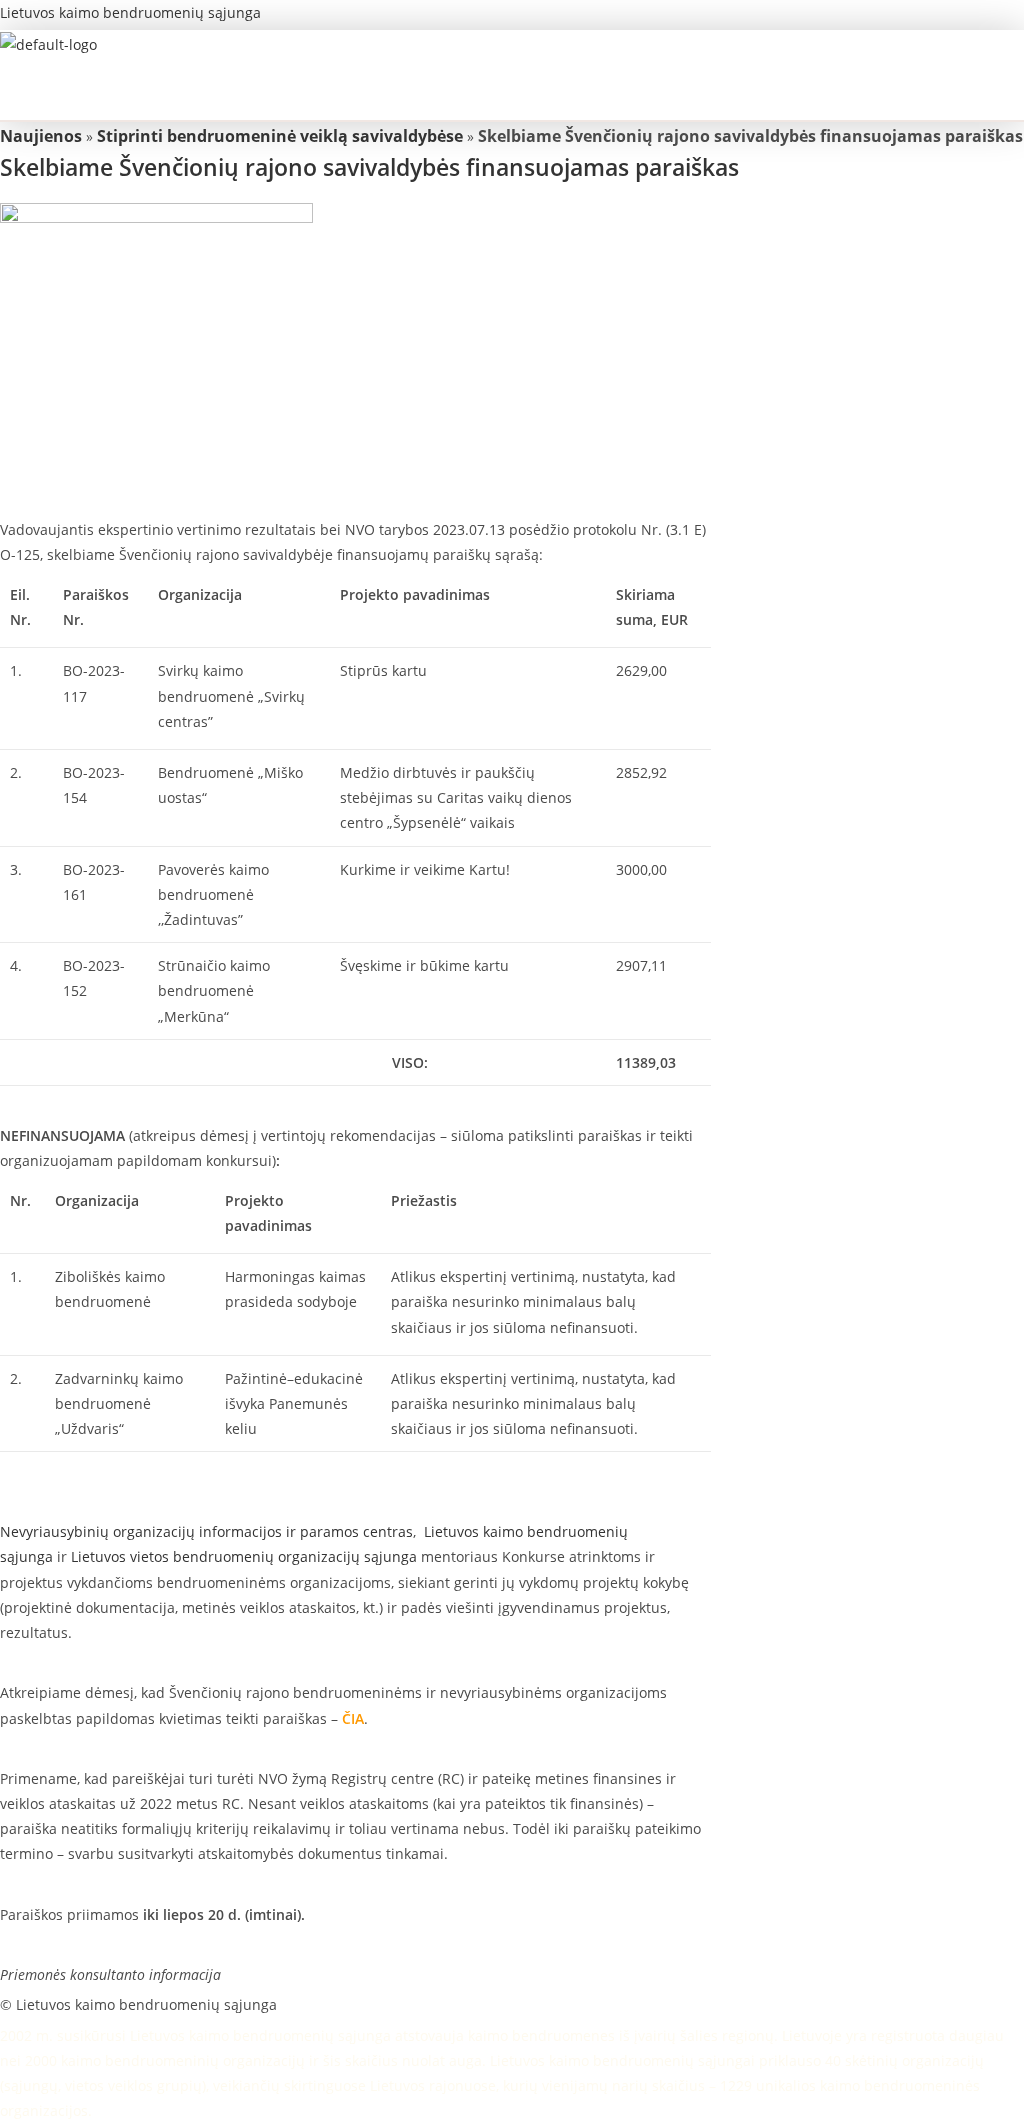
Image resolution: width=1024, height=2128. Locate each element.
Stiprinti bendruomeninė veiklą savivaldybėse (280, 136)
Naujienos (41, 136)
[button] (496, 100)
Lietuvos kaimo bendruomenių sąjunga (130, 12)
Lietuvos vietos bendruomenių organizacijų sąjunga (244, 1556)
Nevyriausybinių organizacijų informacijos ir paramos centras (206, 1531)
